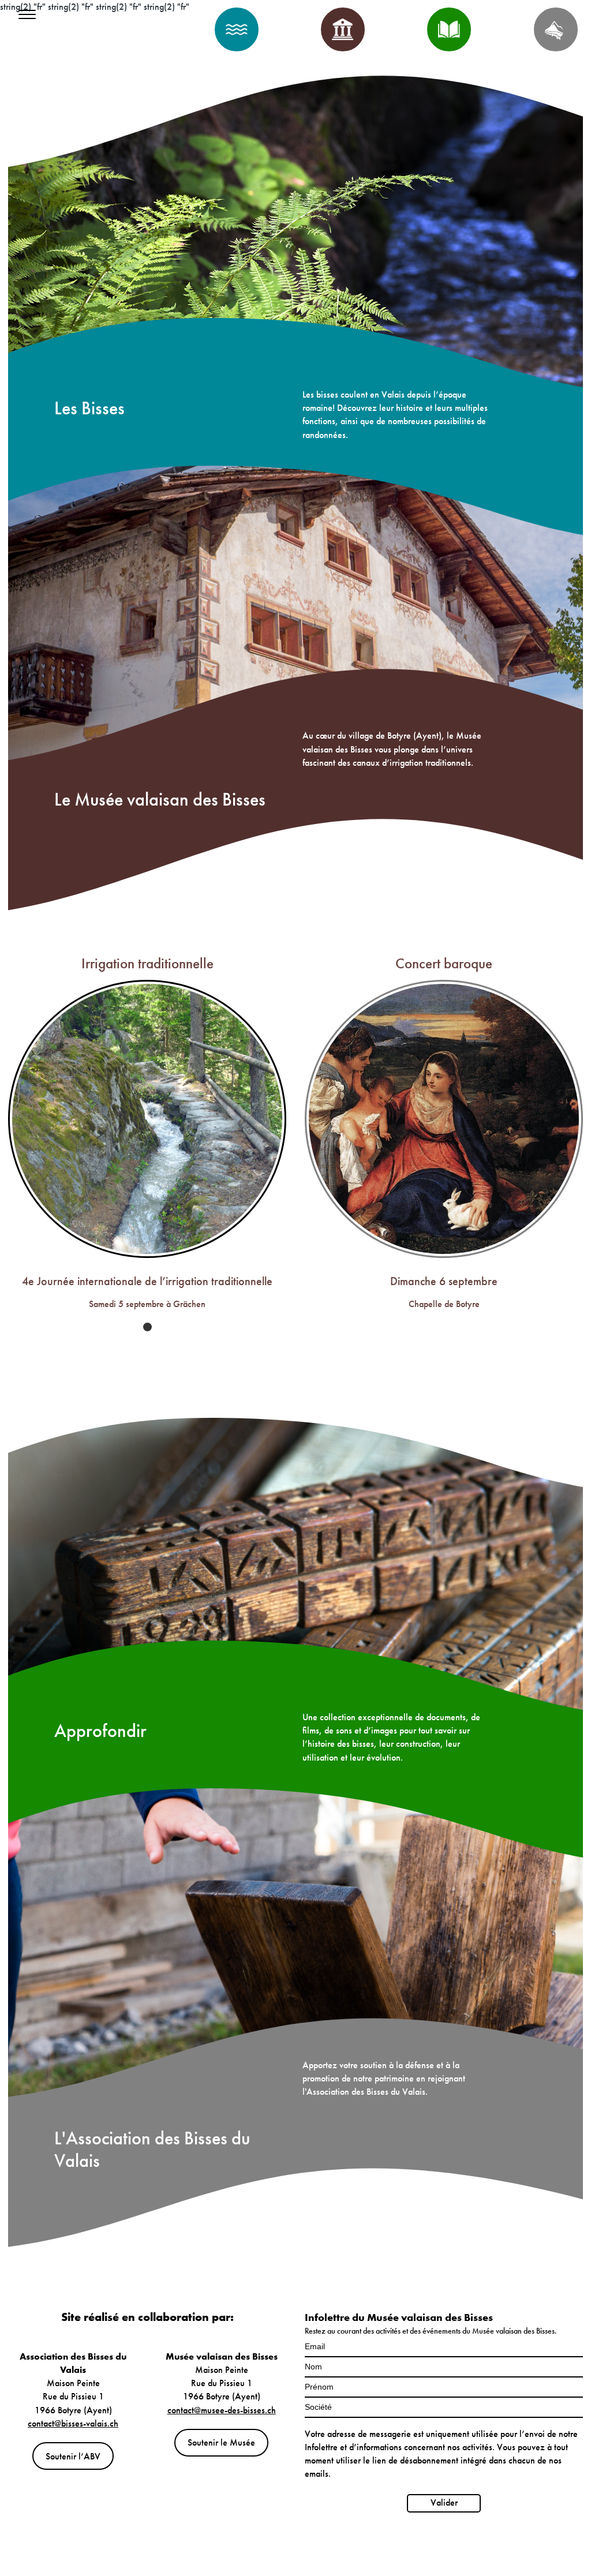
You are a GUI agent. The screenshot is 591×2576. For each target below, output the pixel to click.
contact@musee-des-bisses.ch (222, 2410)
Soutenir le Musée (221, 2442)
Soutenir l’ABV (73, 2456)
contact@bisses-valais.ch (73, 2423)
